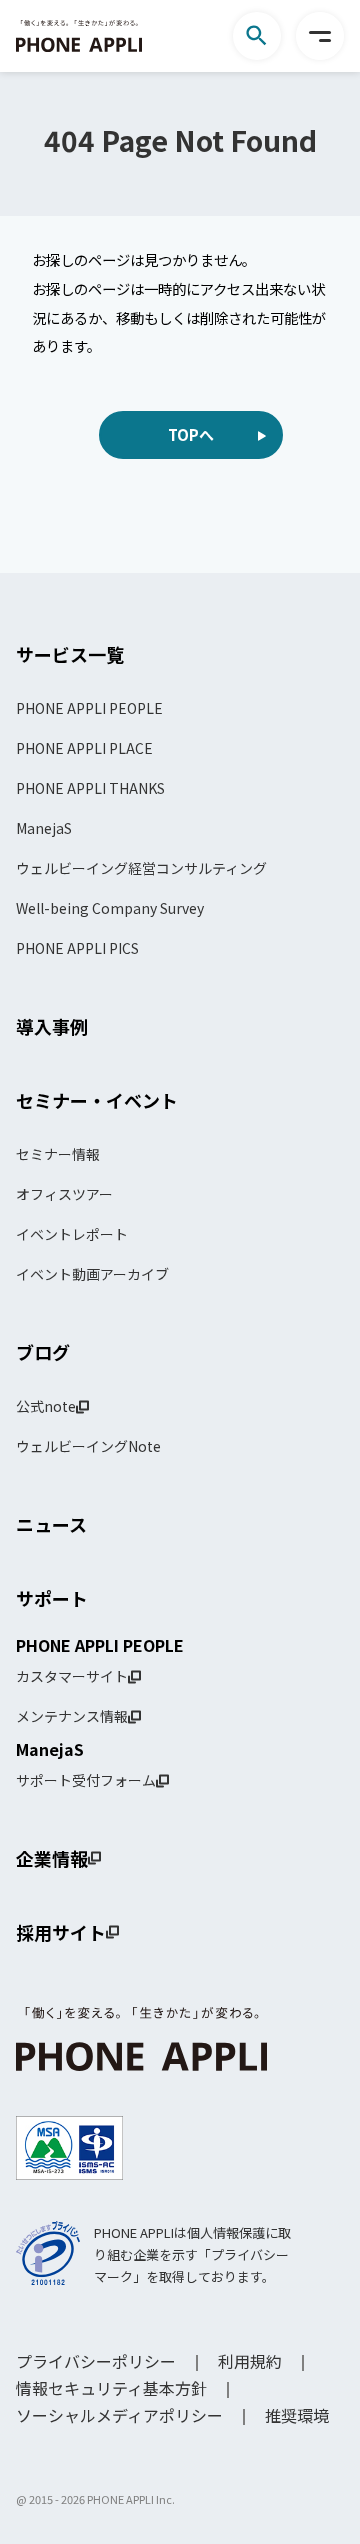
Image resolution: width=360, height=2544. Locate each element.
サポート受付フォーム (86, 1780)
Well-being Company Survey (110, 908)
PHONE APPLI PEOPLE (89, 708)
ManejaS (44, 828)
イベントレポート (72, 1234)
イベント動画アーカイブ (92, 1274)
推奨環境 (297, 2415)
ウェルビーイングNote (88, 1446)
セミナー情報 (58, 1154)
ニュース (51, 1524)
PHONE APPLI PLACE (84, 748)
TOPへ (191, 434)
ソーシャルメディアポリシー (119, 2415)
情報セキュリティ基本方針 (111, 2388)
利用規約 (250, 2361)
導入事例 (52, 1026)
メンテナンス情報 (72, 1716)
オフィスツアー (64, 1194)
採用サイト (61, 1932)
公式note (46, 1406)
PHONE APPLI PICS (77, 948)
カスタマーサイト (72, 1676)
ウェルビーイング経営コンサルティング (141, 868)
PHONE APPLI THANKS (90, 788)
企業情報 (52, 1858)
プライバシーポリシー (96, 2361)
